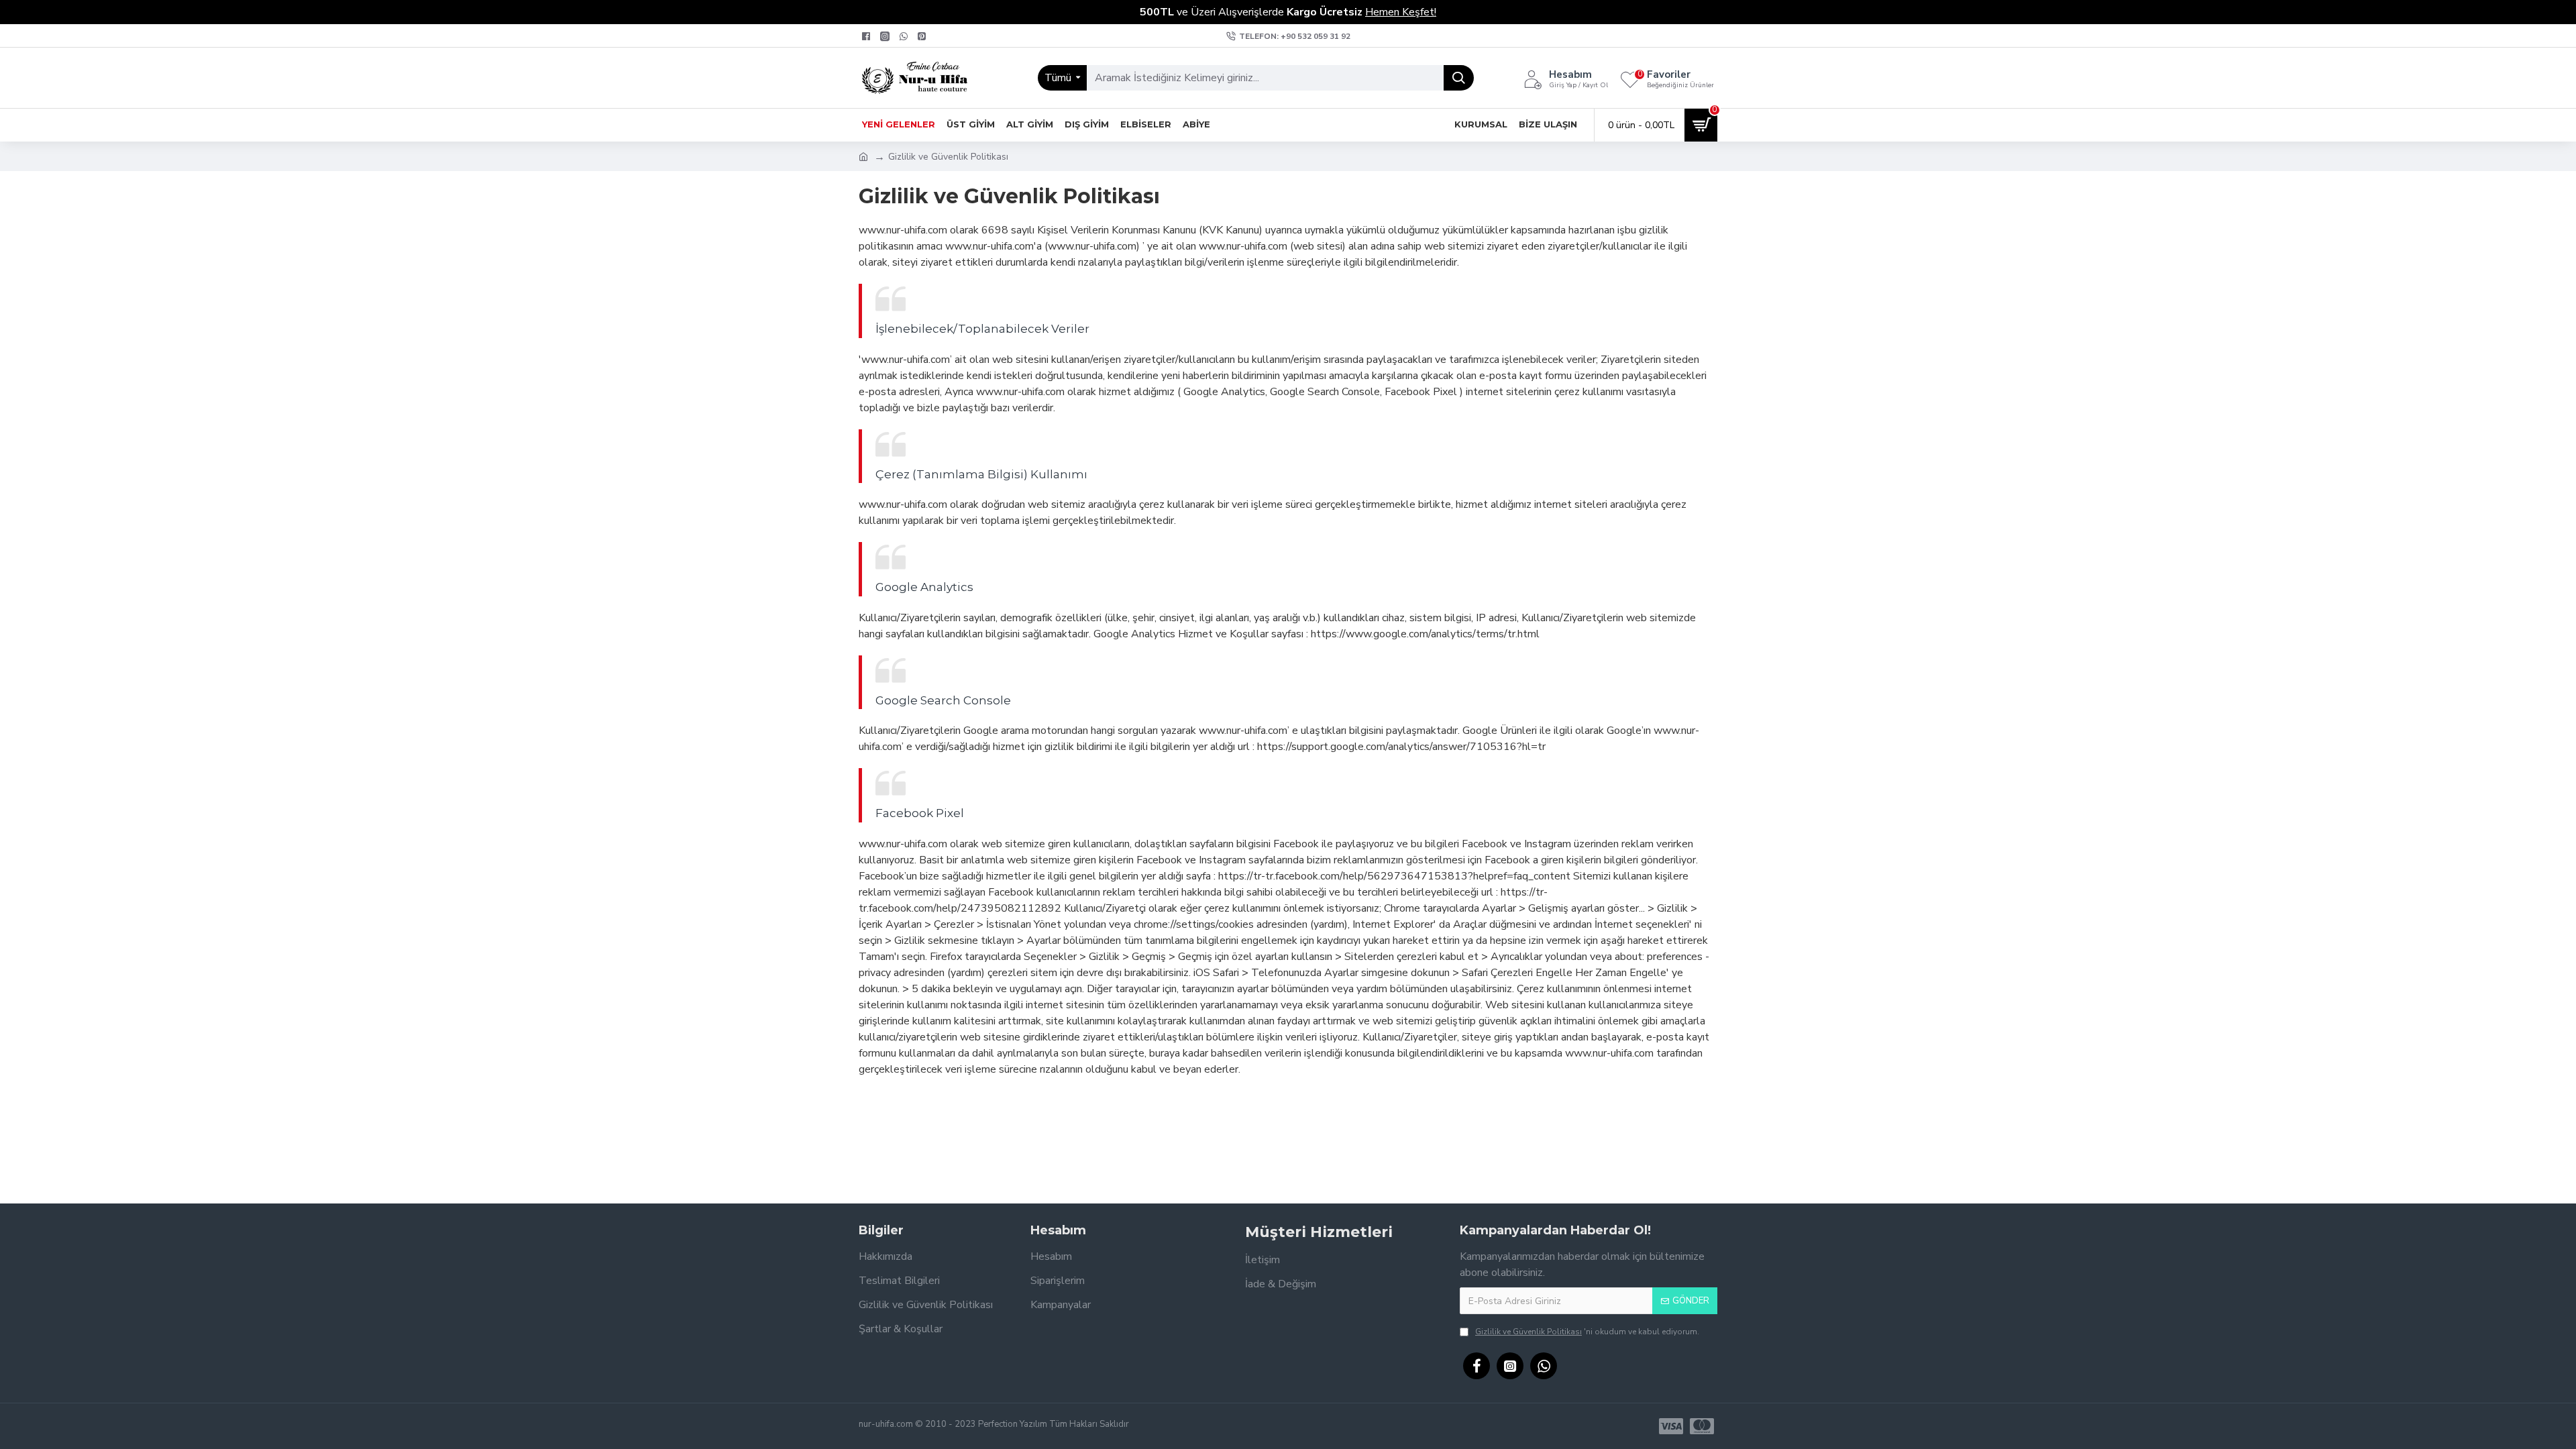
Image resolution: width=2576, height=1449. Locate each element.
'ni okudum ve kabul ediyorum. (1587, 1332)
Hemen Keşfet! (1401, 12)
